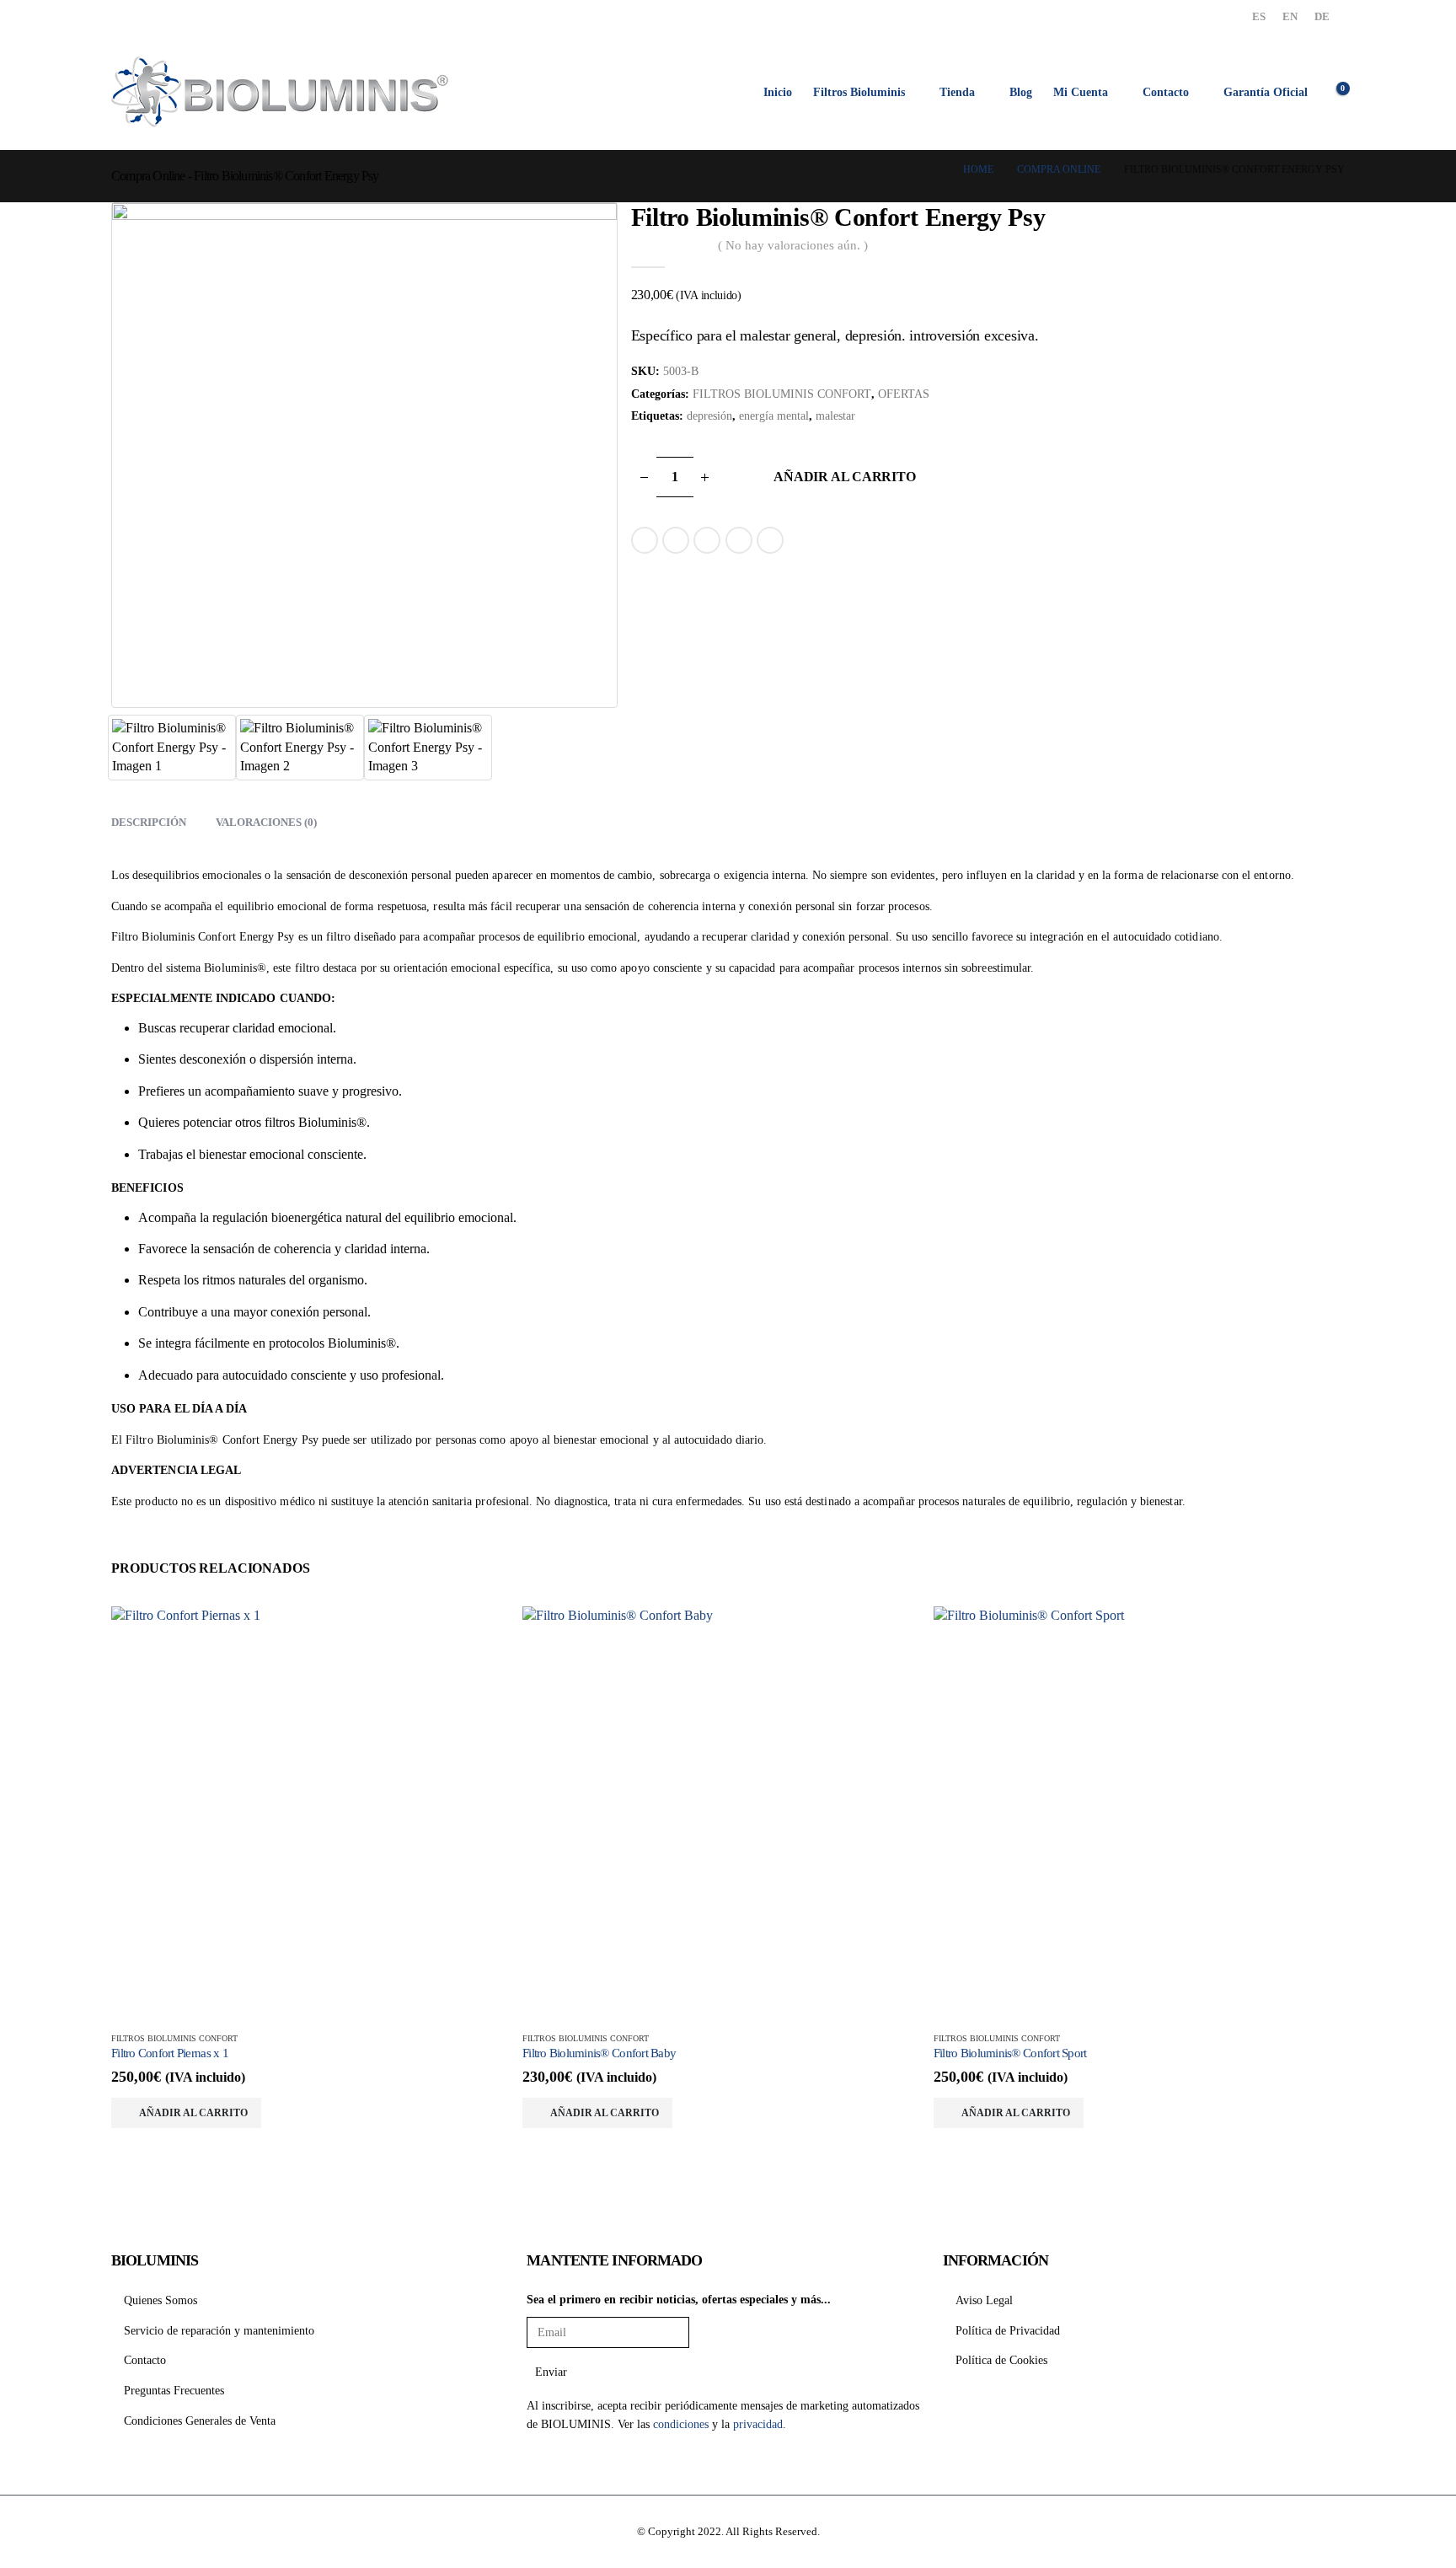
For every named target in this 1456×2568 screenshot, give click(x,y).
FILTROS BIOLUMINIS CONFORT (782, 394)
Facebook (645, 540)
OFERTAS (904, 394)
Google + (739, 540)
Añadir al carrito (844, 477)
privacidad (758, 2424)
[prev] (1306, 217)
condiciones (681, 2424)
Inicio (778, 92)
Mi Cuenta (1081, 92)
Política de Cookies (1001, 2360)
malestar (835, 416)
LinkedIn (707, 540)
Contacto (1166, 92)
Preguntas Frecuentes (174, 2390)
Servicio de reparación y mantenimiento (219, 2330)
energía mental (774, 416)
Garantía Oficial (1266, 92)
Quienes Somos (161, 2300)
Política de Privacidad (1008, 2330)
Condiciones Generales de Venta (200, 2421)
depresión (709, 416)
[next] (1331, 217)
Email (770, 540)
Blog (1021, 92)
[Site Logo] (280, 92)
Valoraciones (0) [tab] (266, 822)
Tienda (957, 92)
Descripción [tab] (149, 822)
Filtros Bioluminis (859, 92)
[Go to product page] (317, 1812)
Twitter (676, 540)
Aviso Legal (984, 2300)
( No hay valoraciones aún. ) (793, 245)
